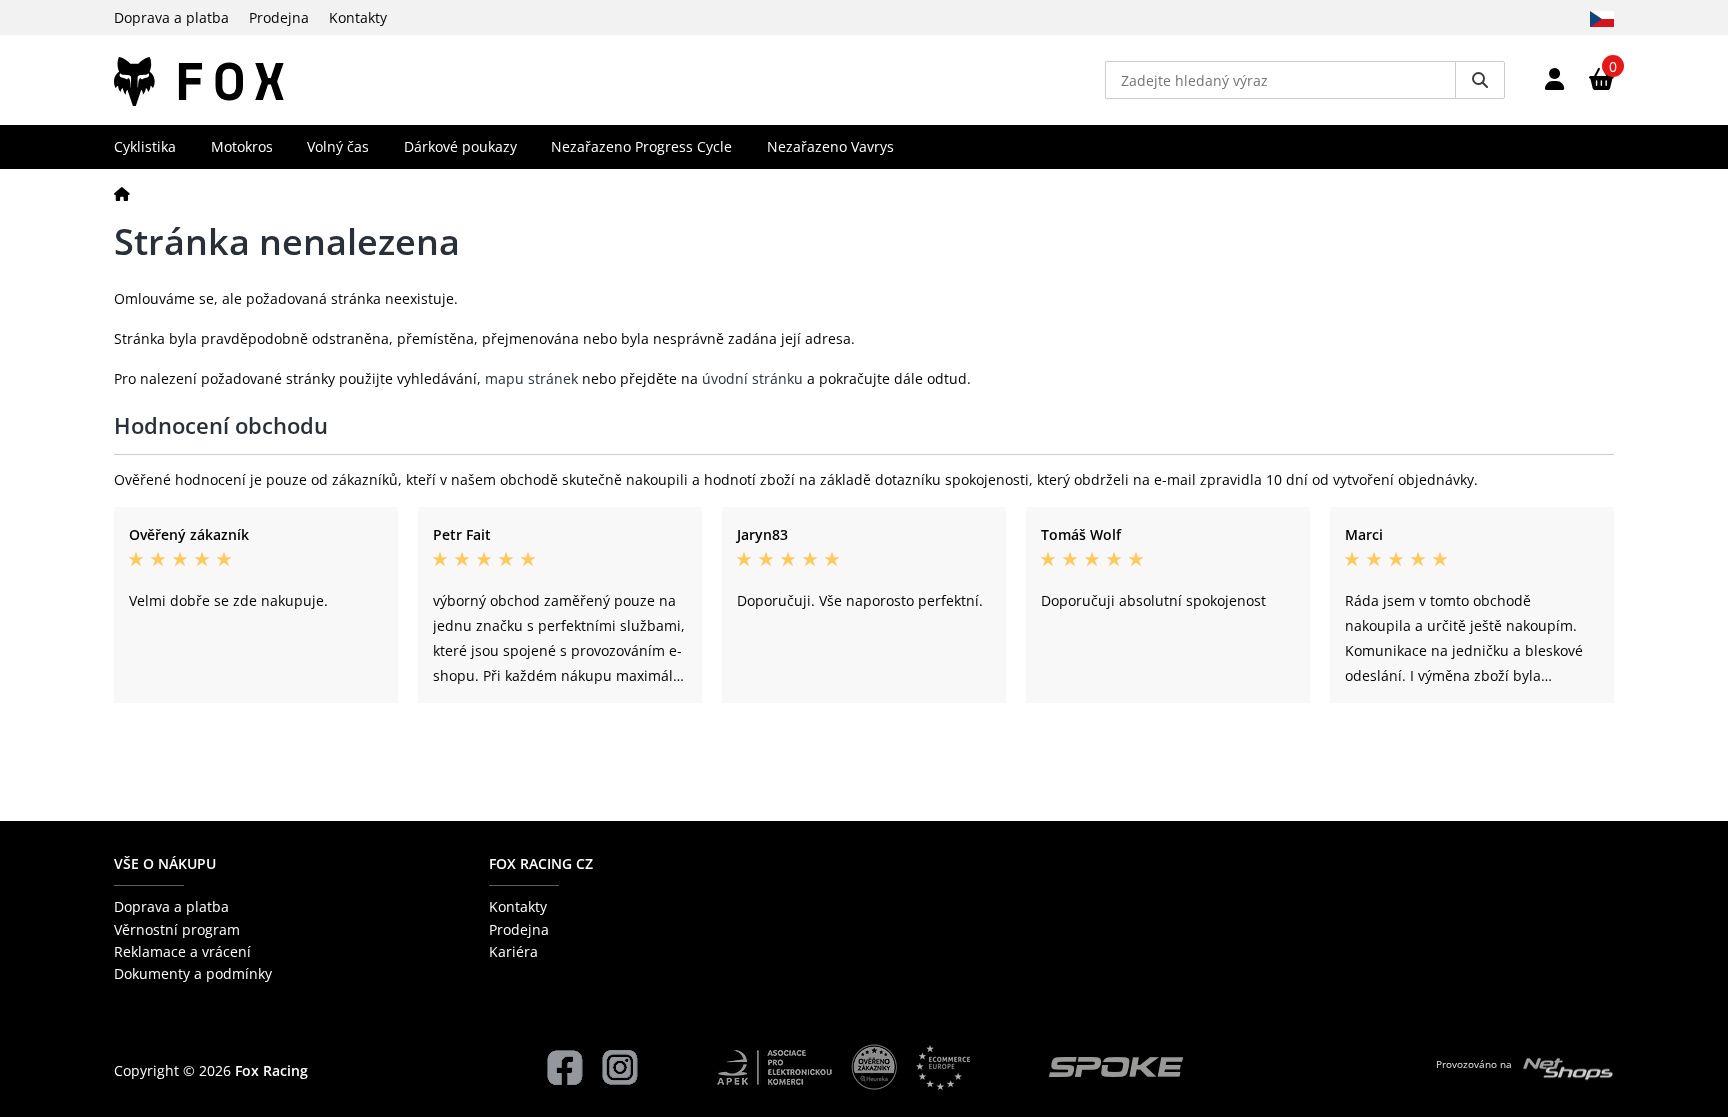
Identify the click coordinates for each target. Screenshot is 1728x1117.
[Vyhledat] (1480, 80)
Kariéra (513, 951)
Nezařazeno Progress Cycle (641, 146)
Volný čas (338, 146)
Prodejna (279, 17)
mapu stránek (531, 378)
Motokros (242, 146)
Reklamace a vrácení (182, 951)
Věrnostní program (177, 929)
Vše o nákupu (165, 863)
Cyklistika (145, 146)
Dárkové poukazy (460, 146)
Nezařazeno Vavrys (830, 146)
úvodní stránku (752, 378)
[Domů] (122, 193)
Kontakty (358, 17)
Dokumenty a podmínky (193, 973)
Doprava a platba (171, 17)
